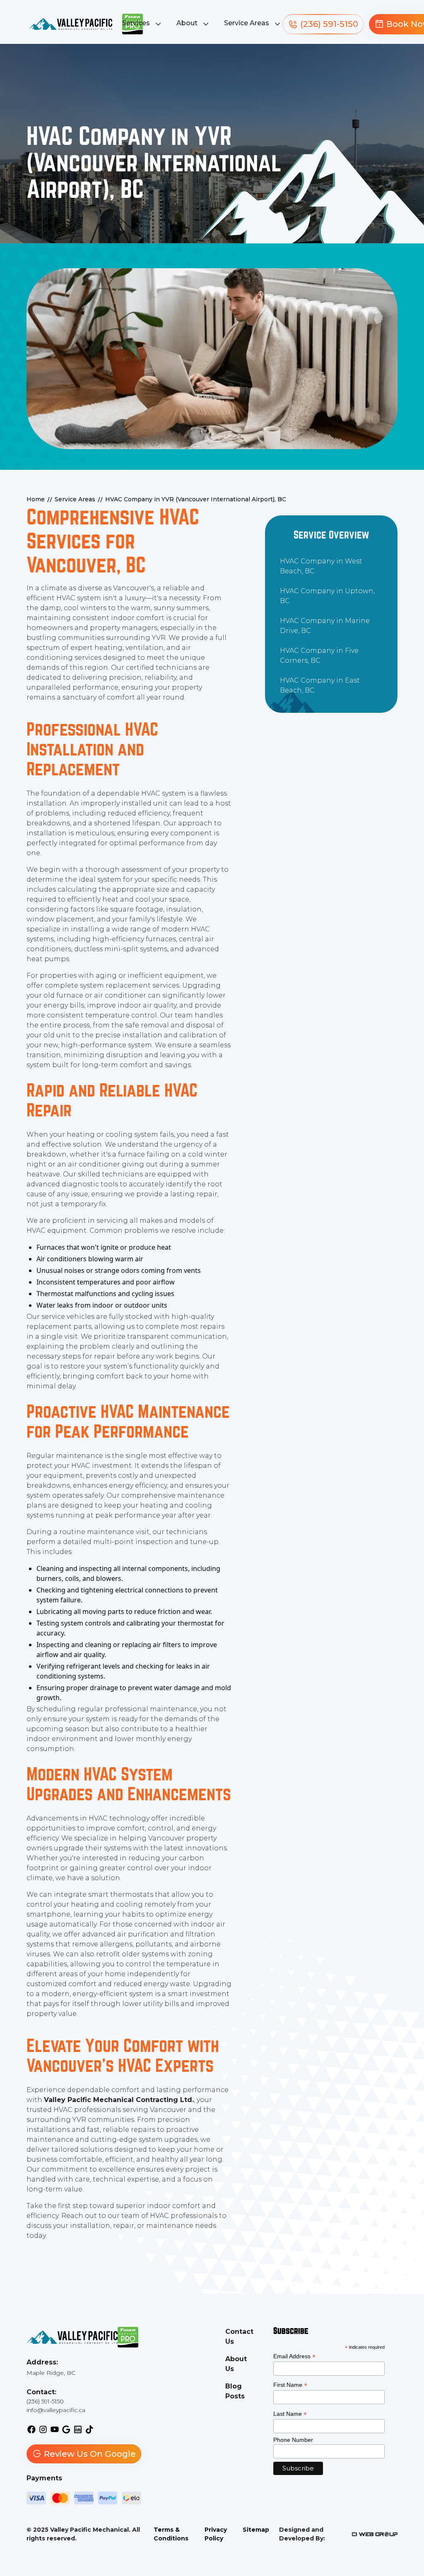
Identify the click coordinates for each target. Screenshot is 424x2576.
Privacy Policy (216, 2534)
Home (36, 499)
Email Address (294, 2356)
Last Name (290, 2414)
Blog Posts (235, 2391)
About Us (236, 2364)
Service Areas (247, 23)
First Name (290, 2385)
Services (136, 23)
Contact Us (239, 2337)
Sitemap (256, 2530)
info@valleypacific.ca (56, 2410)
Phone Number (293, 2440)
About (187, 23)
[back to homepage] (70, 24)
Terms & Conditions (171, 2534)
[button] (143, 24)
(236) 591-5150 (45, 2401)
